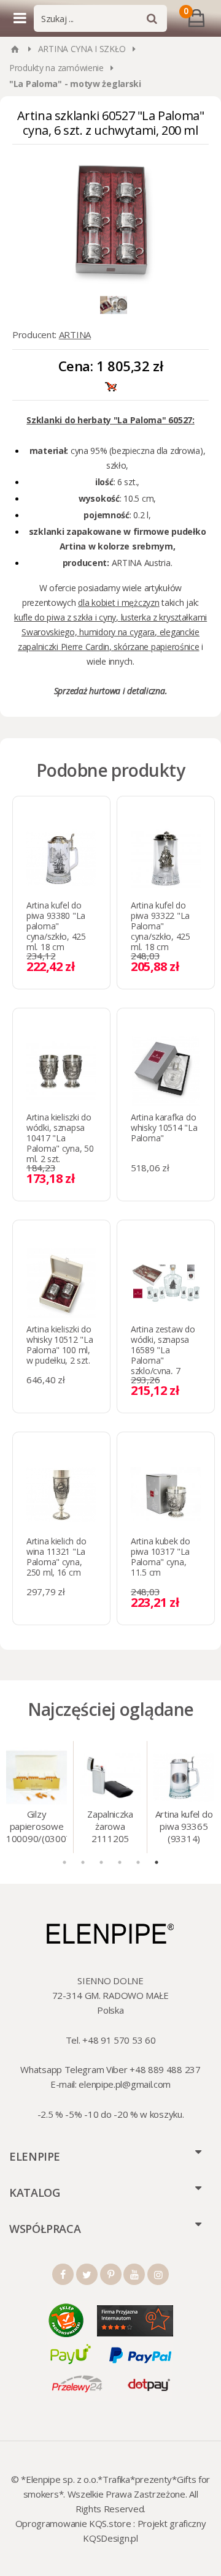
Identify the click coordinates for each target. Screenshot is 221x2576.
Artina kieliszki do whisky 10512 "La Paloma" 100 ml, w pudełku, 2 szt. (60, 1345)
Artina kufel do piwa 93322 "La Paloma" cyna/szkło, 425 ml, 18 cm (161, 926)
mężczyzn (141, 602)
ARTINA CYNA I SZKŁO (82, 49)
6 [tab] (157, 1862)
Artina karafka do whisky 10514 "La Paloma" (164, 1127)
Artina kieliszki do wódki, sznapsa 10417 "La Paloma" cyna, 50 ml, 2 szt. (60, 1138)
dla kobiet (96, 602)
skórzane (131, 647)
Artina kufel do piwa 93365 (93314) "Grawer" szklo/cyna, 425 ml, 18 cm (184, 1827)
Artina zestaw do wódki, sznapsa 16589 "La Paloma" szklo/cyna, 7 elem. (163, 1355)
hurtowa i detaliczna (127, 691)
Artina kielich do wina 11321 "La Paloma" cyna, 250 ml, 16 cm (56, 1557)
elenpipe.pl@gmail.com (125, 2084)
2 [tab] (83, 1862)
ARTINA (75, 334)
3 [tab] (101, 1862)
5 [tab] (138, 1862)
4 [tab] (120, 1862)
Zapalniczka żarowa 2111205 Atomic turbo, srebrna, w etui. (110, 1827)
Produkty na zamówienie (56, 68)
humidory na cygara (117, 632)
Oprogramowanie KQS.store (73, 2523)
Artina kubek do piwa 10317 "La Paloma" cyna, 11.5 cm (161, 1557)
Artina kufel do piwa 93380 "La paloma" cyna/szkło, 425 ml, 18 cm (56, 926)
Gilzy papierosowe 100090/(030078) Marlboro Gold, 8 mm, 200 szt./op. (37, 1827)
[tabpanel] (37, 1797)
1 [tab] (64, 1862)
